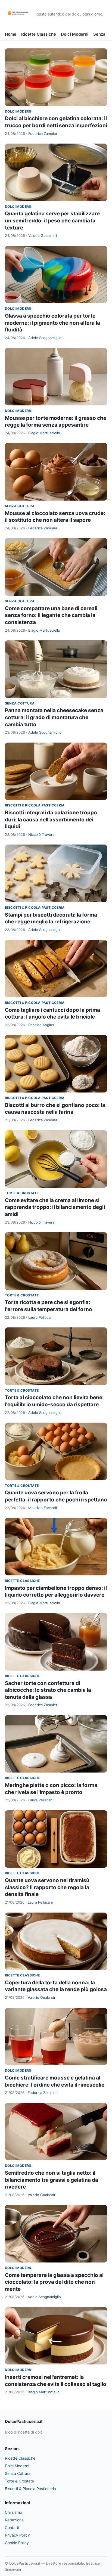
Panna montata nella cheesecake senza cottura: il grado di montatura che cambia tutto (54, 717)
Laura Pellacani (41, 1317)
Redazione (14, 2520)
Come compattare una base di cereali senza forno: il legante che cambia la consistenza (51, 615)
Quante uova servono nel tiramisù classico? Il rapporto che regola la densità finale (47, 1887)
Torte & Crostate (22, 1193)
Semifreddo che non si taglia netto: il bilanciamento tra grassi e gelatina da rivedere (52, 2180)
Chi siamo (13, 2512)
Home (11, 34)
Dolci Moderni (75, 34)
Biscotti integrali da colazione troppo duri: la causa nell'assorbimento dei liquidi (51, 820)
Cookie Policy (17, 2543)
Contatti (12, 2527)
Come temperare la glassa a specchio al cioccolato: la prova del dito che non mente (54, 2282)
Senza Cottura (20, 506)
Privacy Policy (17, 2535)
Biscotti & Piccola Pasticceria (35, 805)
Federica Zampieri (43, 134)
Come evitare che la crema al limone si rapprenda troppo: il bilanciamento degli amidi (55, 1207)
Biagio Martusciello (44, 433)
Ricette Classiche (39, 34)
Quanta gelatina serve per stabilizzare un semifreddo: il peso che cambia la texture (52, 221)
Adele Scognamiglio (45, 338)
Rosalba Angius (41, 1025)
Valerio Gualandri (43, 235)
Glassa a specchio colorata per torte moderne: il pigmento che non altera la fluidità (52, 323)
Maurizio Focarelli (43, 1508)
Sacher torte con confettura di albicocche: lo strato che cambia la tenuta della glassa (48, 1690)
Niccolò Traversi (42, 834)
